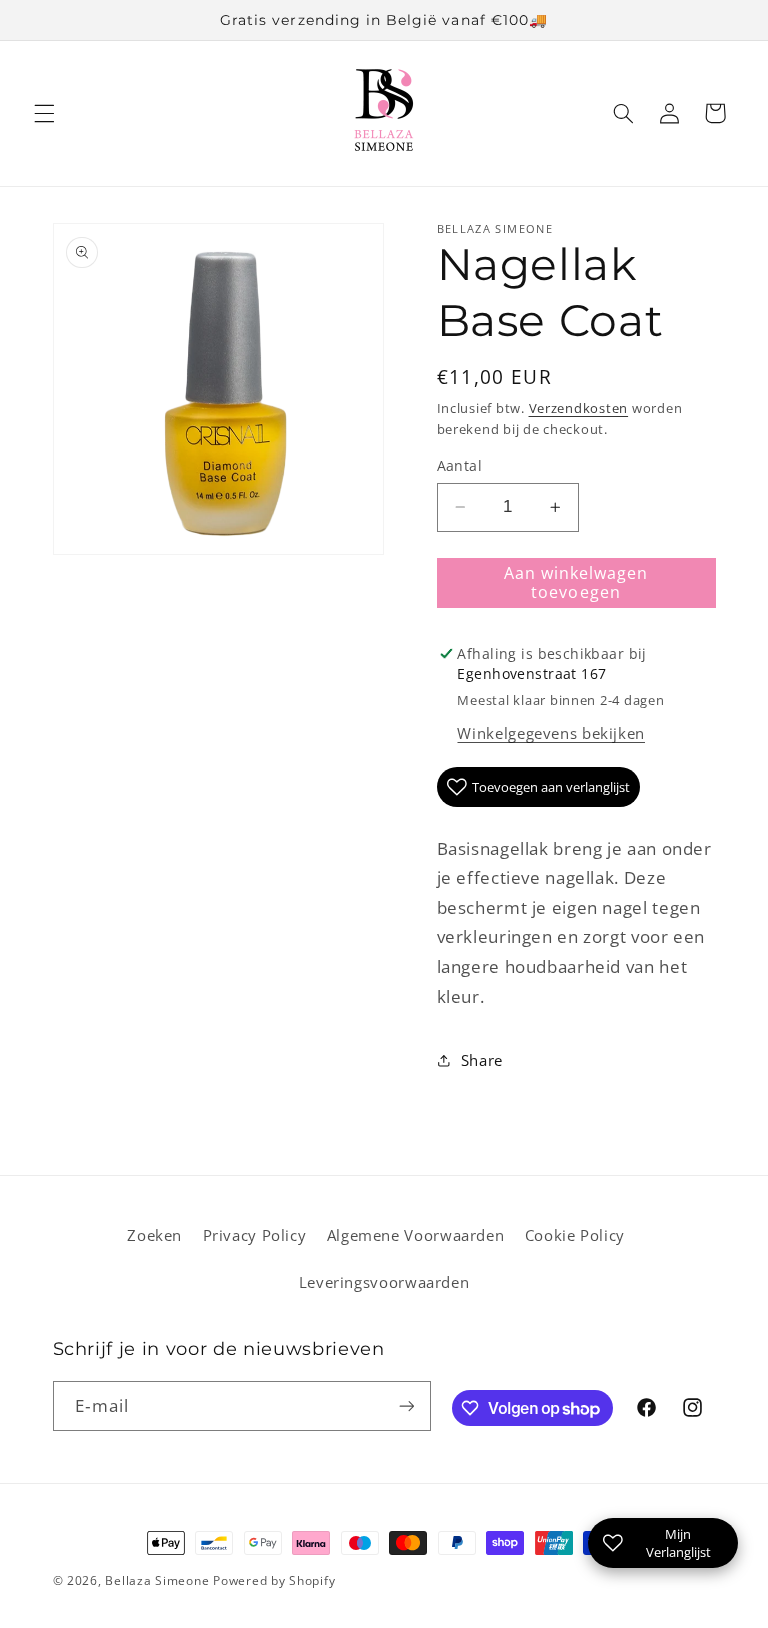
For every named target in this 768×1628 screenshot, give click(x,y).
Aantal (460, 465)
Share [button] (482, 1060)
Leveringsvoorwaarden (384, 1282)
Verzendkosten (579, 408)
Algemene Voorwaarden (416, 1235)
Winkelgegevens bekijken (551, 733)
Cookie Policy (575, 1235)
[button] (44, 113)
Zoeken (154, 1235)
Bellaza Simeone (157, 1580)
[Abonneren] (406, 1405)
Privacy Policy (255, 1235)
